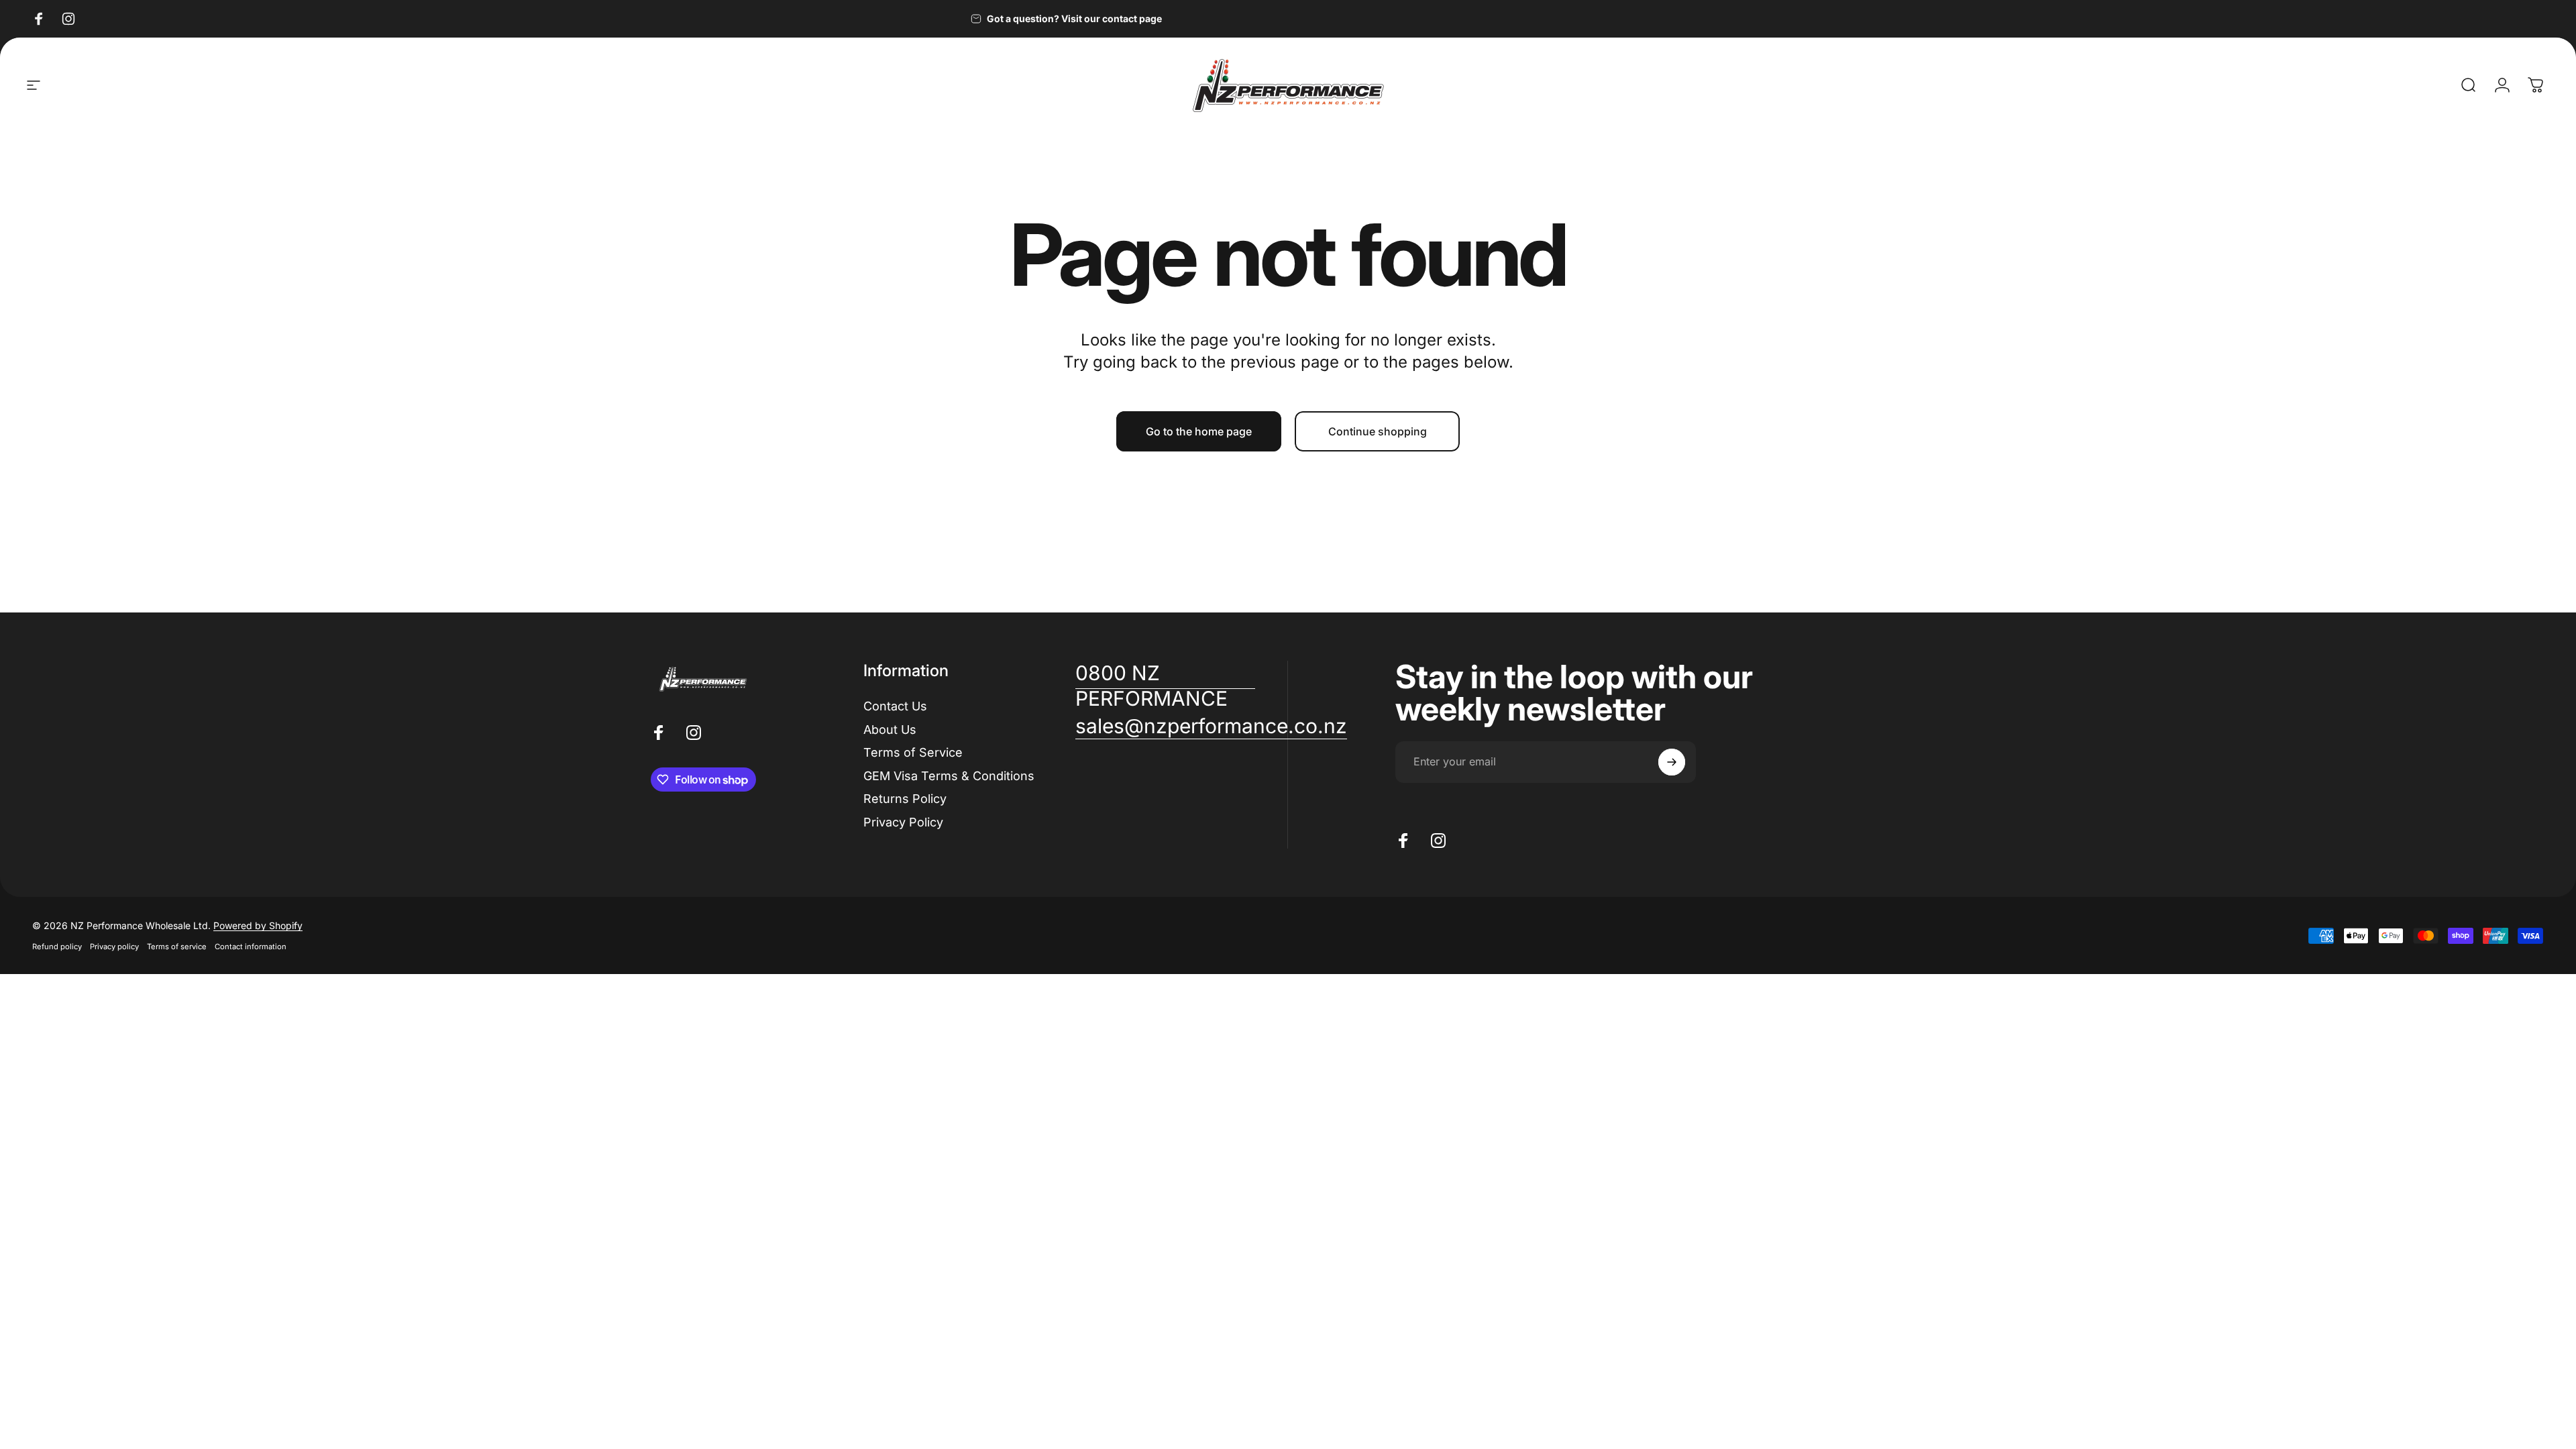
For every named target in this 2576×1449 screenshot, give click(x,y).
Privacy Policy (903, 822)
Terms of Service (913, 752)
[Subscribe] (1672, 762)
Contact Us (895, 706)
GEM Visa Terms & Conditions (949, 776)
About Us (890, 730)
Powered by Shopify (258, 925)
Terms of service (177, 947)
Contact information (251, 947)
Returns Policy (905, 799)
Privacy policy (114, 947)
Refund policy (57, 947)
